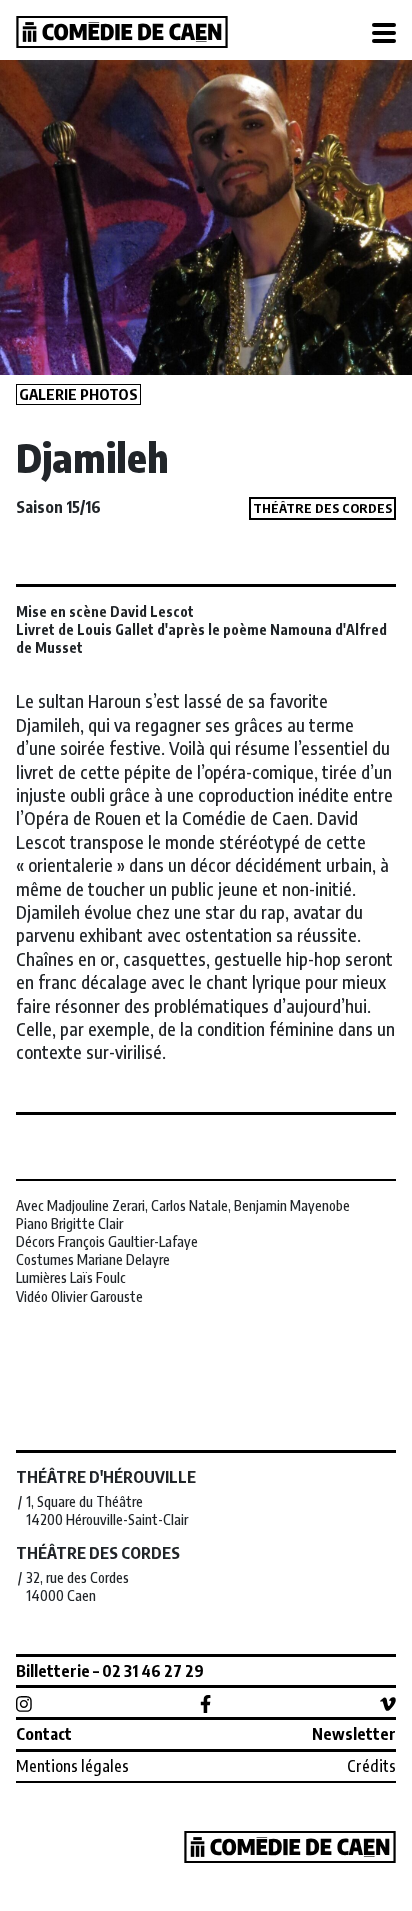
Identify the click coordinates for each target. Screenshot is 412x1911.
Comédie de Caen (122, 32)
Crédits (371, 1766)
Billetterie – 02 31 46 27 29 (110, 1671)
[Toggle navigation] (384, 34)
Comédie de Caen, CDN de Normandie (290, 1847)
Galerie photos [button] (78, 394)
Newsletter (354, 1734)
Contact (44, 1734)
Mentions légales (72, 1766)
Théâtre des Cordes (322, 508)
